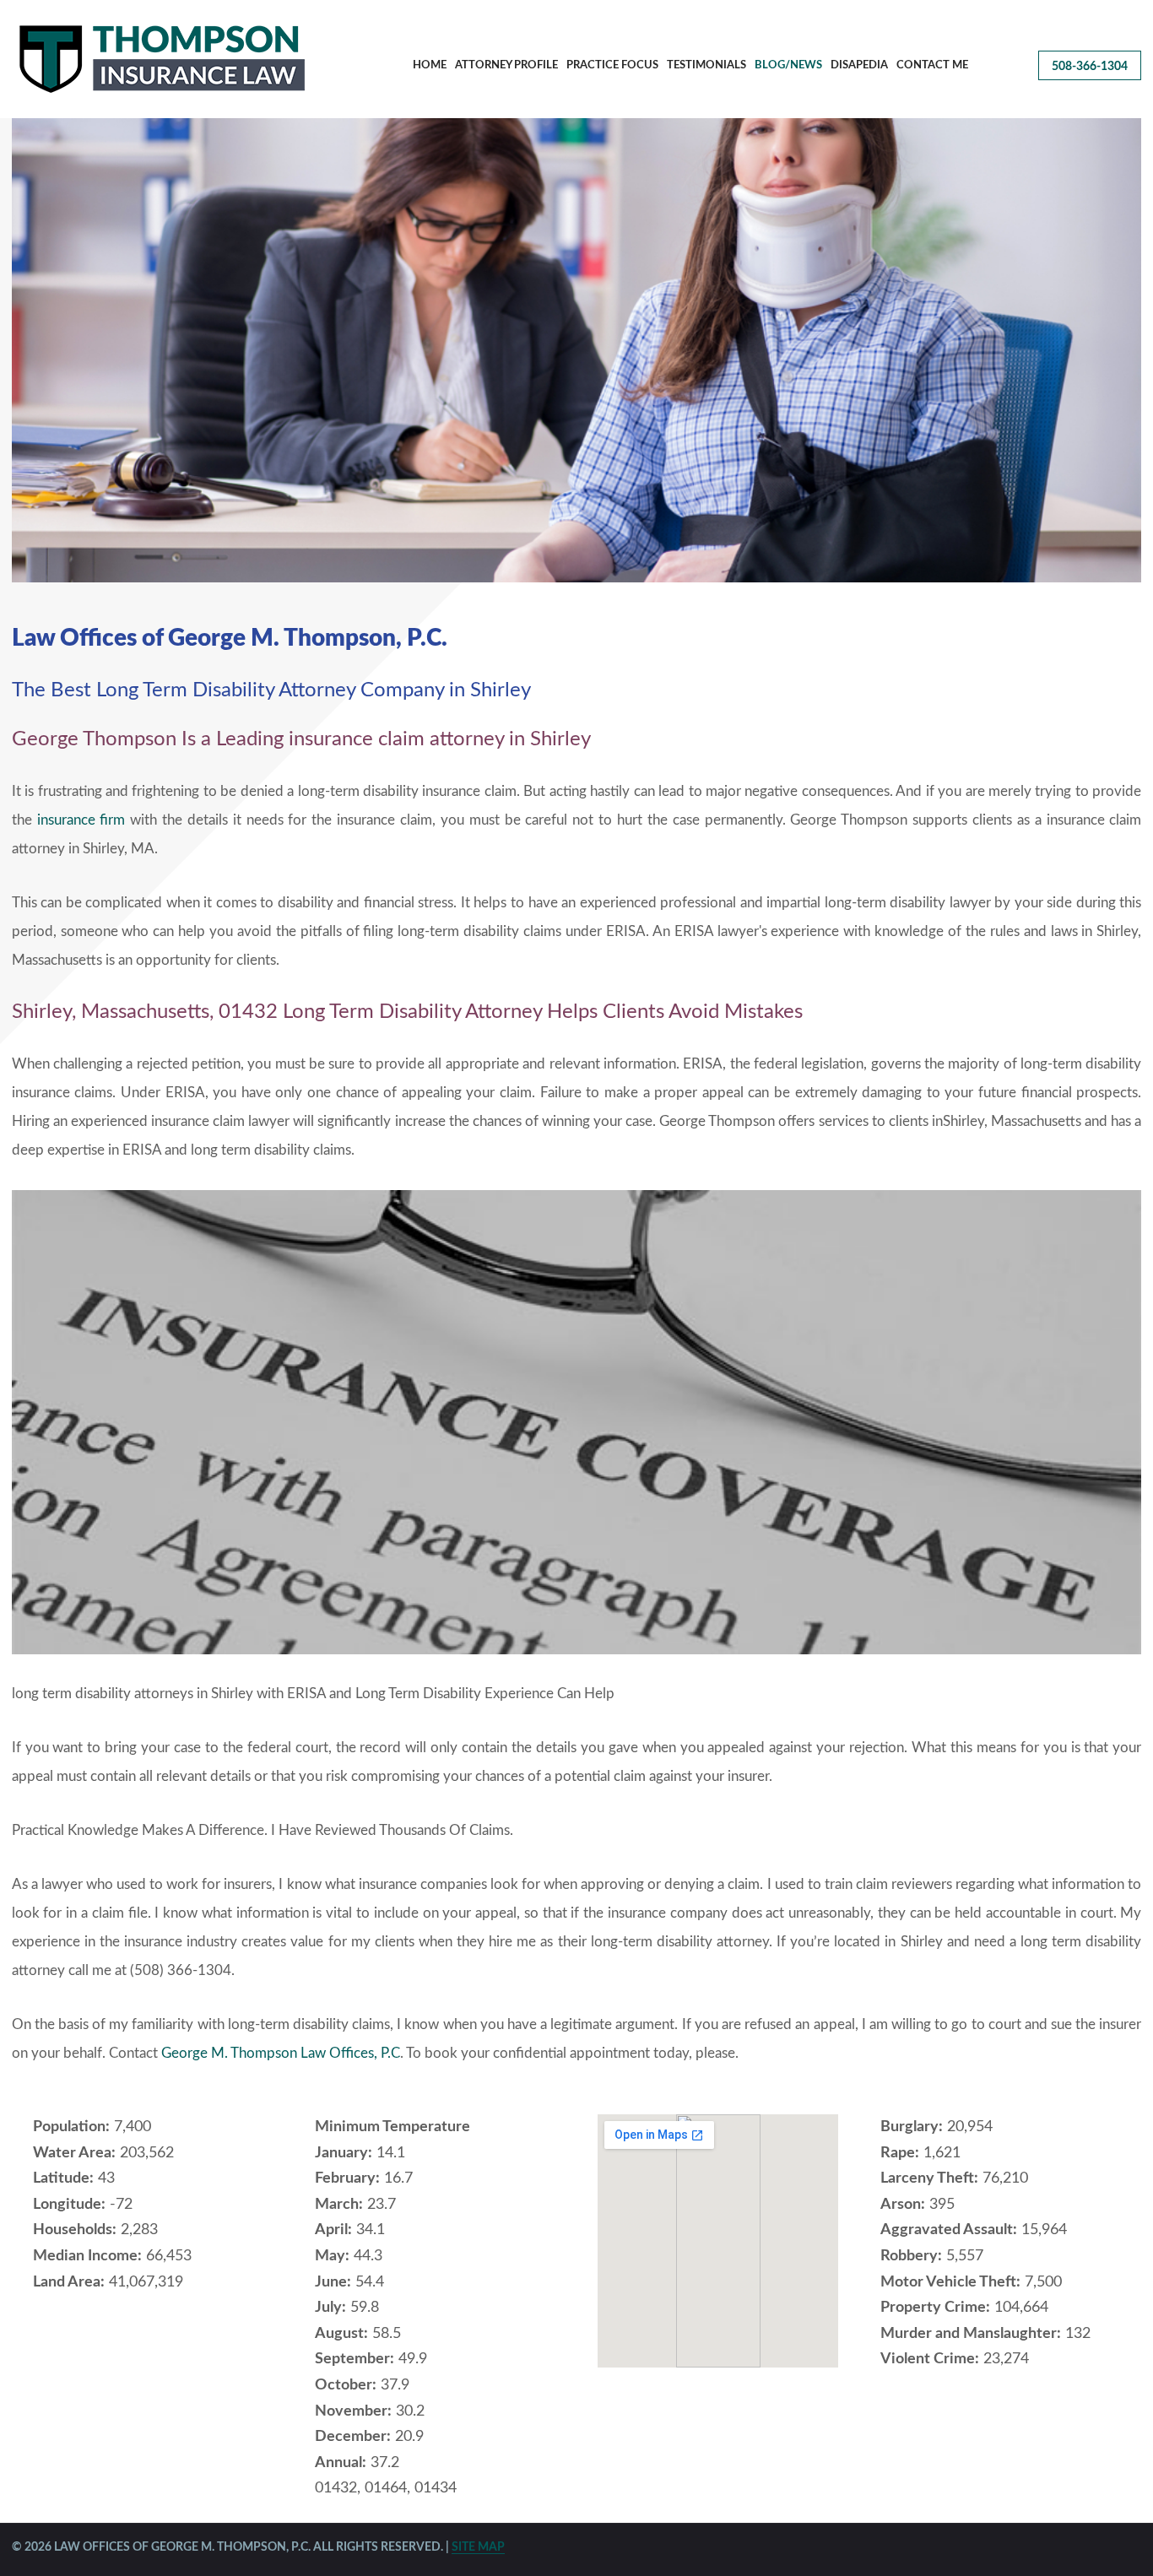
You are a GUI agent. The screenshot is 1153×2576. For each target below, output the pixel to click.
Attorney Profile (506, 65)
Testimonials (706, 65)
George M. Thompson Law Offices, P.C (281, 2053)
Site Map (478, 2547)
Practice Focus (612, 65)
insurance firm (81, 820)
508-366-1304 (1090, 67)
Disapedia (859, 65)
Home (430, 65)
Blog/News (788, 65)
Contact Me (932, 65)
